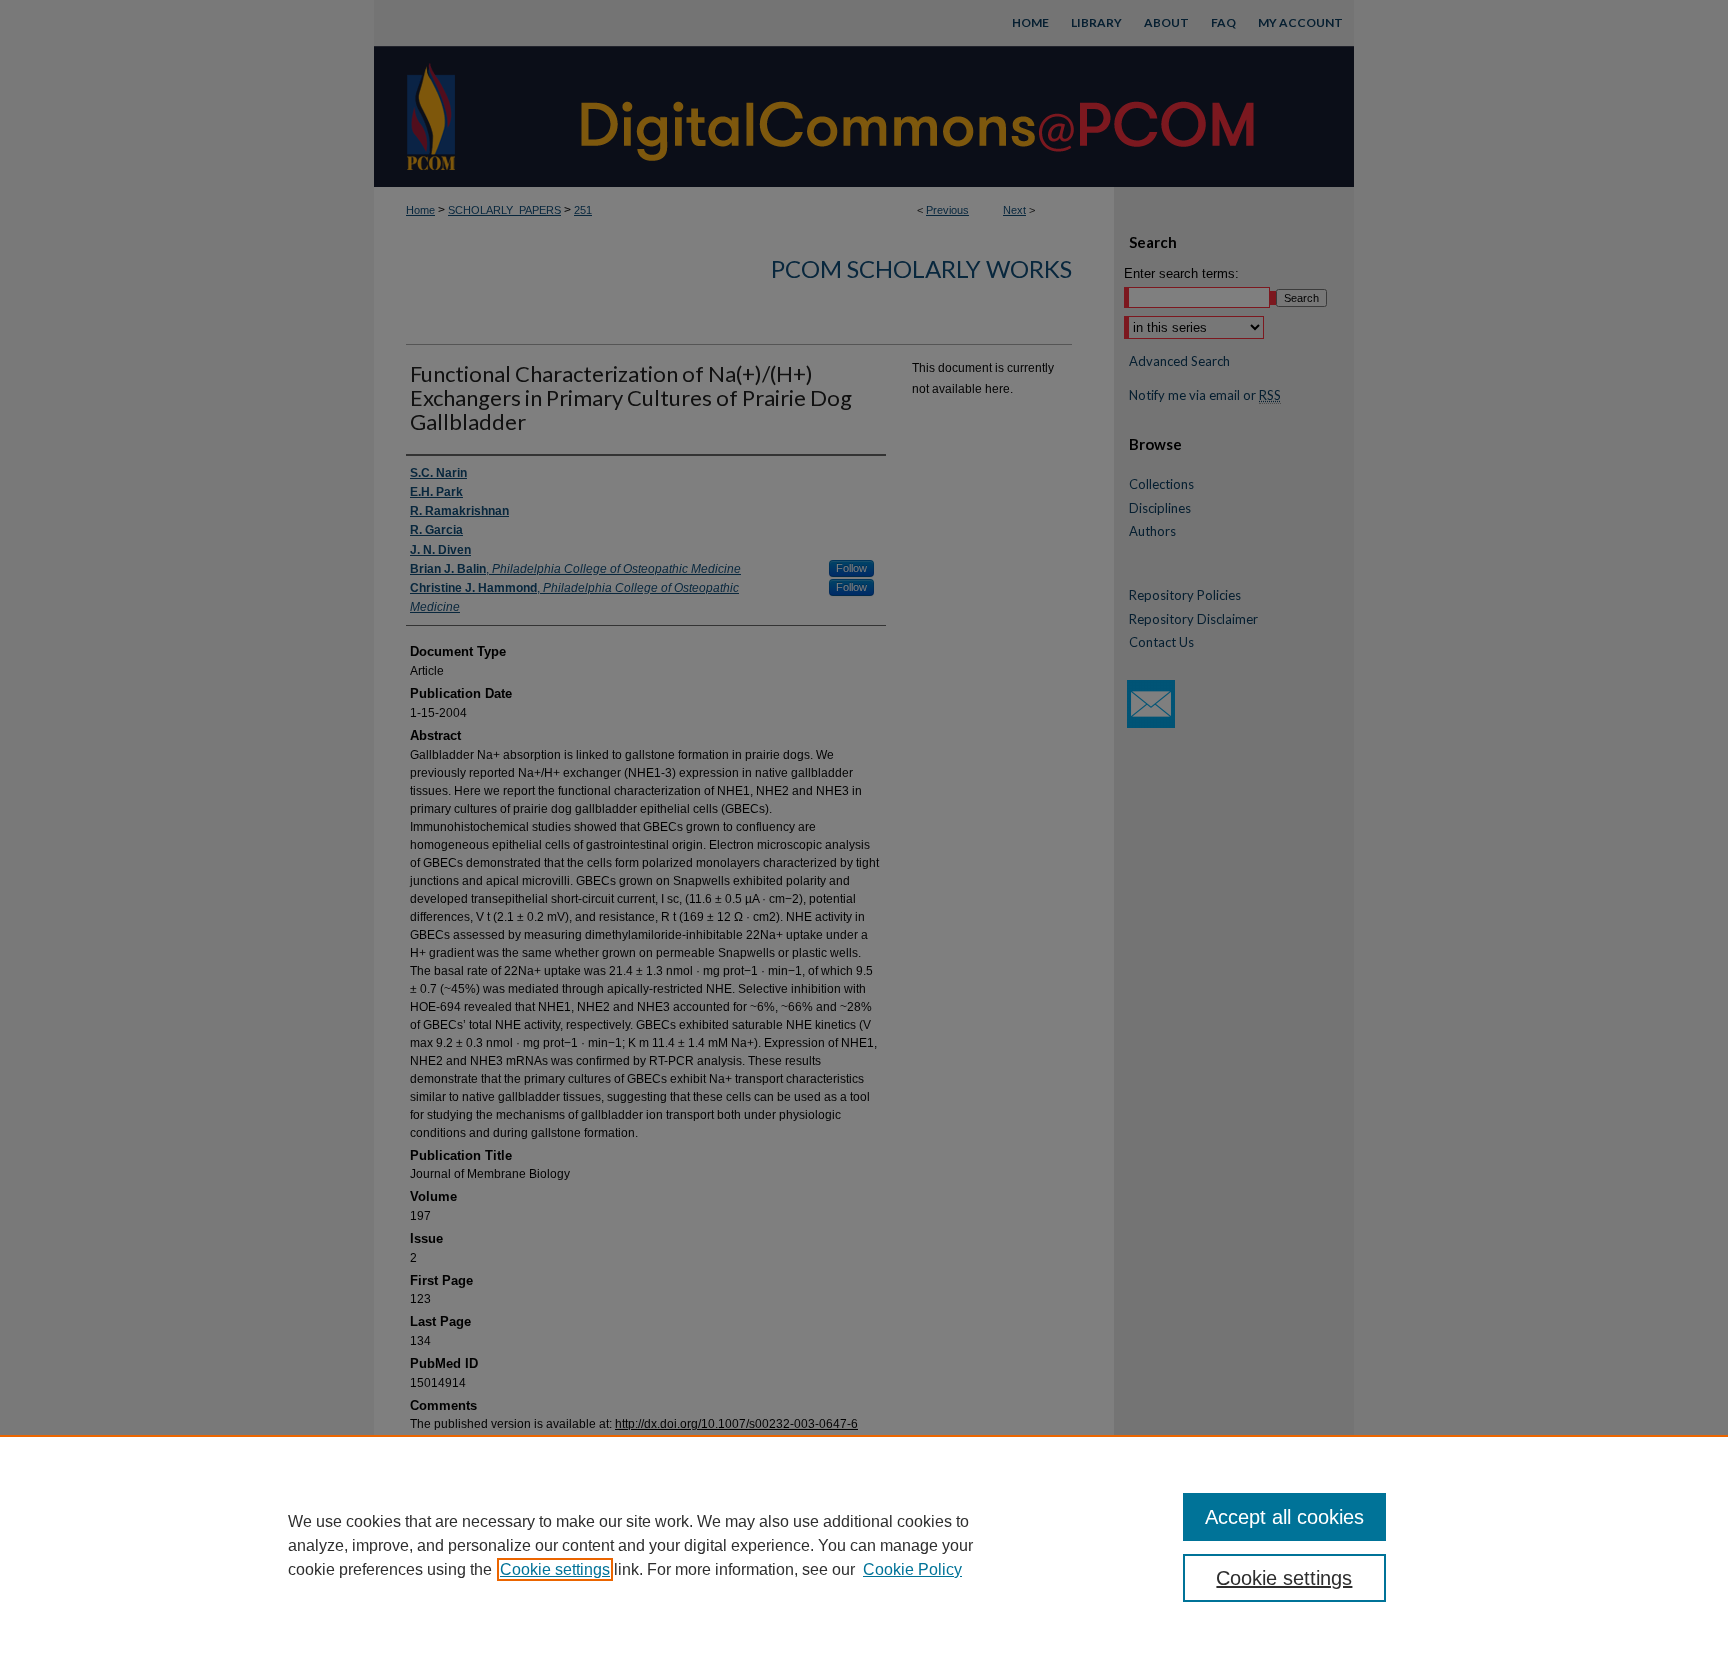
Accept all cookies (1284, 1517)
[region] (864, 1545)
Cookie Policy (912, 1569)
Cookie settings (555, 1569)
